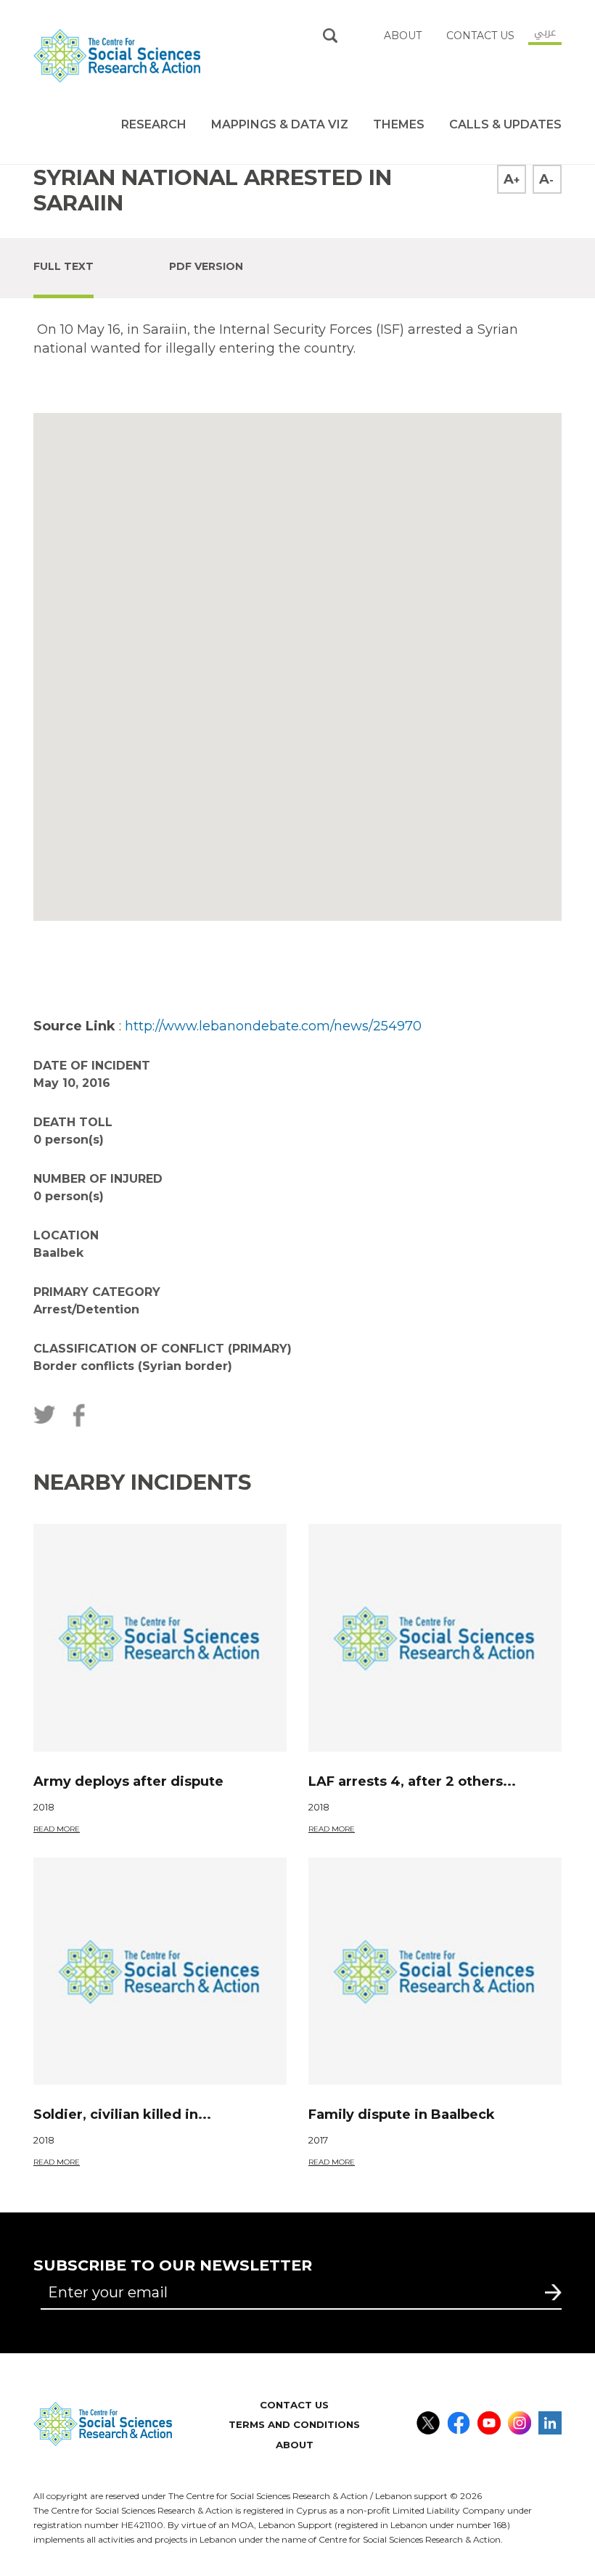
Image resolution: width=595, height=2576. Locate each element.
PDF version (206, 266)
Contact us (480, 36)
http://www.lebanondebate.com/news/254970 (273, 1026)
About (295, 2445)
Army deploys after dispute (128, 1781)
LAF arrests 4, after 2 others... (412, 1781)
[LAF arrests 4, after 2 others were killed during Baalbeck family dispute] (435, 1638)
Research (154, 124)
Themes (399, 124)
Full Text (63, 266)
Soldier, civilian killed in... (122, 2114)
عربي (545, 32)
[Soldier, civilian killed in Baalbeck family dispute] (160, 1972)
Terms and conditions (294, 2424)
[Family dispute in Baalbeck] (435, 1972)
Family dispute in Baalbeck (402, 2114)
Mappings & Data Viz (280, 124)
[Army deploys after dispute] (160, 1638)
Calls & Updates (505, 124)
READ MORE (57, 1829)
